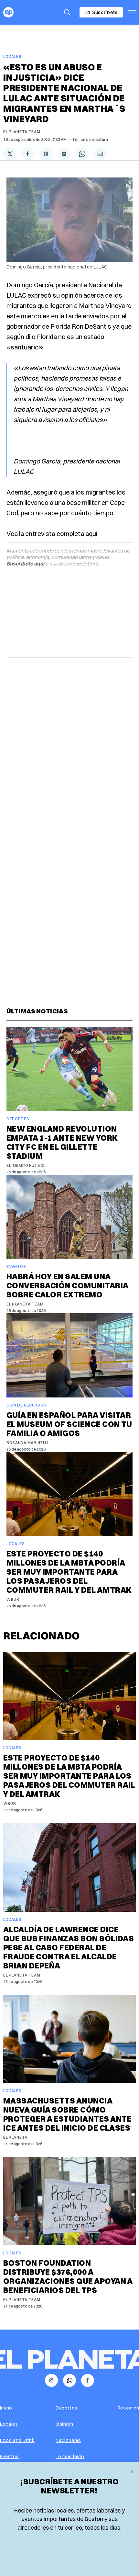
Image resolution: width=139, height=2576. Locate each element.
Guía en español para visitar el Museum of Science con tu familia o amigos (69, 1424)
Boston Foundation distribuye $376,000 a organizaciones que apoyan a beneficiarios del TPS (68, 2276)
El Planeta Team (22, 132)
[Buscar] (67, 12)
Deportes (18, 1119)
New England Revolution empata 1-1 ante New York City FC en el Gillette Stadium (62, 1142)
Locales (12, 57)
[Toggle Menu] (132, 12)
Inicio (6, 2408)
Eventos (16, 1266)
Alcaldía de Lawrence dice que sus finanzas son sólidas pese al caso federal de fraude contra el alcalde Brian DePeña (69, 1947)
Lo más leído (70, 2456)
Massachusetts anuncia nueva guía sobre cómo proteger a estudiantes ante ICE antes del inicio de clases (67, 2114)
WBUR (13, 1599)
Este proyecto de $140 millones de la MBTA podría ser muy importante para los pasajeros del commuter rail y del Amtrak (69, 1572)
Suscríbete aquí (25, 564)
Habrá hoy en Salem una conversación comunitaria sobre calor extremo (67, 1285)
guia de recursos (26, 1405)
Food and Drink (17, 2440)
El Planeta (15, 2137)
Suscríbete (105, 12)
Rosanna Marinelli (27, 1443)
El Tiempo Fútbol (26, 1165)
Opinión (64, 2424)
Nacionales (68, 2440)
